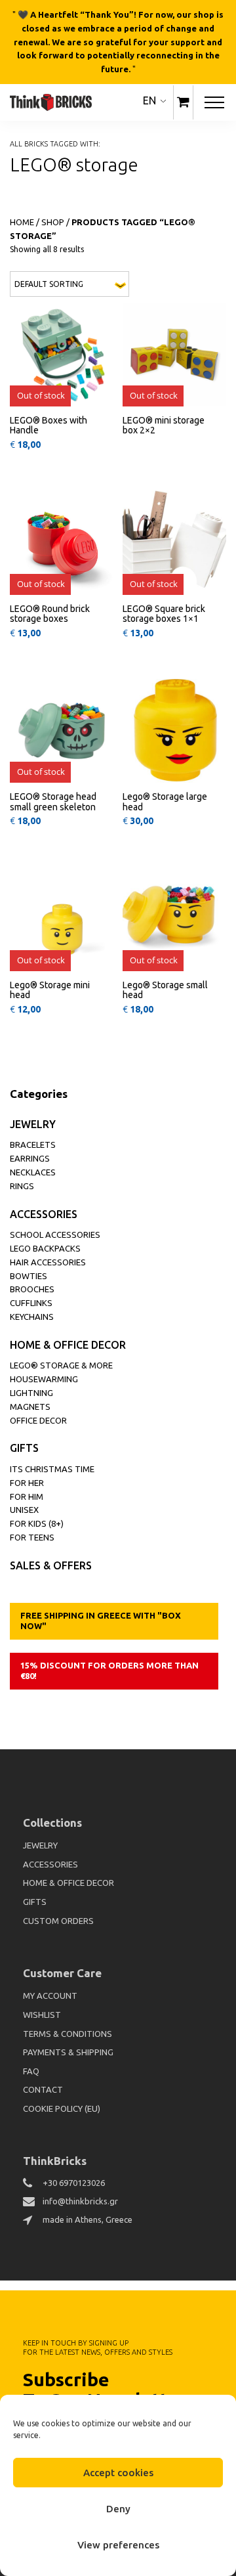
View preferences (118, 2545)
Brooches (32, 1289)
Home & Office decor (68, 1345)
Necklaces (33, 1172)
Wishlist (42, 2015)
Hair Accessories (48, 1262)
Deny (118, 2509)
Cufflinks (31, 1303)
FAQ (31, 2071)
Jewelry (33, 1124)
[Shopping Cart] (183, 102)
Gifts (24, 1448)
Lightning (31, 1393)
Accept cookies (118, 2473)
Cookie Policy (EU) (62, 2108)
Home (22, 222)
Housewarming (44, 1379)
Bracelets (33, 1145)
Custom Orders (58, 1921)
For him (27, 1496)
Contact (43, 2089)
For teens (32, 1537)
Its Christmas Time (52, 1469)
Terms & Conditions (68, 2034)
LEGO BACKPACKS (45, 1248)
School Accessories (55, 1234)
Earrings (30, 1158)
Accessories (44, 1214)
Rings (22, 1186)
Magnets (30, 1407)
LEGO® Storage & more (61, 1365)
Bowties (29, 1276)
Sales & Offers (51, 1565)
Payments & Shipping (68, 2052)
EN (149, 100)
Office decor (38, 1420)
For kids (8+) (37, 1523)
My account (50, 1996)
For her (27, 1483)
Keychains (32, 1317)
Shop (53, 222)
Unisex (24, 1510)
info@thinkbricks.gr (80, 2201)
